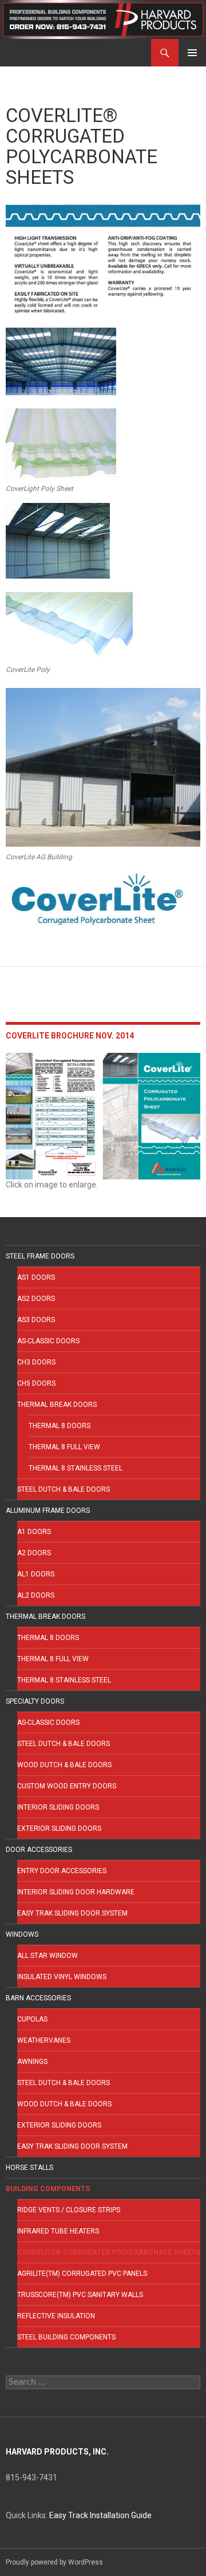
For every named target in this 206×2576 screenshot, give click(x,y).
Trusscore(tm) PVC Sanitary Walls (80, 2295)
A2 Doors (34, 1553)
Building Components (48, 2189)
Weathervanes (44, 2040)
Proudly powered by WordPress (54, 2562)
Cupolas (32, 2019)
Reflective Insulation (56, 2316)
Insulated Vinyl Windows (62, 1977)
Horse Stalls (29, 2168)
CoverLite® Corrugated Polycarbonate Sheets (109, 2252)
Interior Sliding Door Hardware (76, 1892)
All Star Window (47, 1956)
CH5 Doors (36, 1383)
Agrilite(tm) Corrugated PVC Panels (82, 2274)
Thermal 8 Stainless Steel (76, 1468)
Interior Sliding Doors (58, 1807)
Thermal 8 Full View (64, 1447)
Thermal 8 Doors (60, 1426)
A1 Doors (34, 1532)
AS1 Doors (36, 1277)
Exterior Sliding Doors (59, 1828)
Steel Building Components (66, 2337)
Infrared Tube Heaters (58, 2231)
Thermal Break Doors (57, 1405)
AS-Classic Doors (48, 1341)
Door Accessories (39, 1850)
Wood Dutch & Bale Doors (64, 1765)
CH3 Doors (36, 1362)
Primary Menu (192, 53)
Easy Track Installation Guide (100, 2515)
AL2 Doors (36, 1595)
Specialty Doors (35, 1701)
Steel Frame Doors (40, 1256)
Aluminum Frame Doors (48, 1511)
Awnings (32, 2062)
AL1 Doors (36, 1574)
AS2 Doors (36, 1299)
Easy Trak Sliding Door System (72, 1913)
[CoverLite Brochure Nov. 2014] (103, 1115)
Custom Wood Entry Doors (67, 1786)
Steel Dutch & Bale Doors (64, 1489)
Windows (22, 1934)
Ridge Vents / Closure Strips (69, 2210)
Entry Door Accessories (62, 1871)
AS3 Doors (36, 1320)
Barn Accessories (38, 1998)
